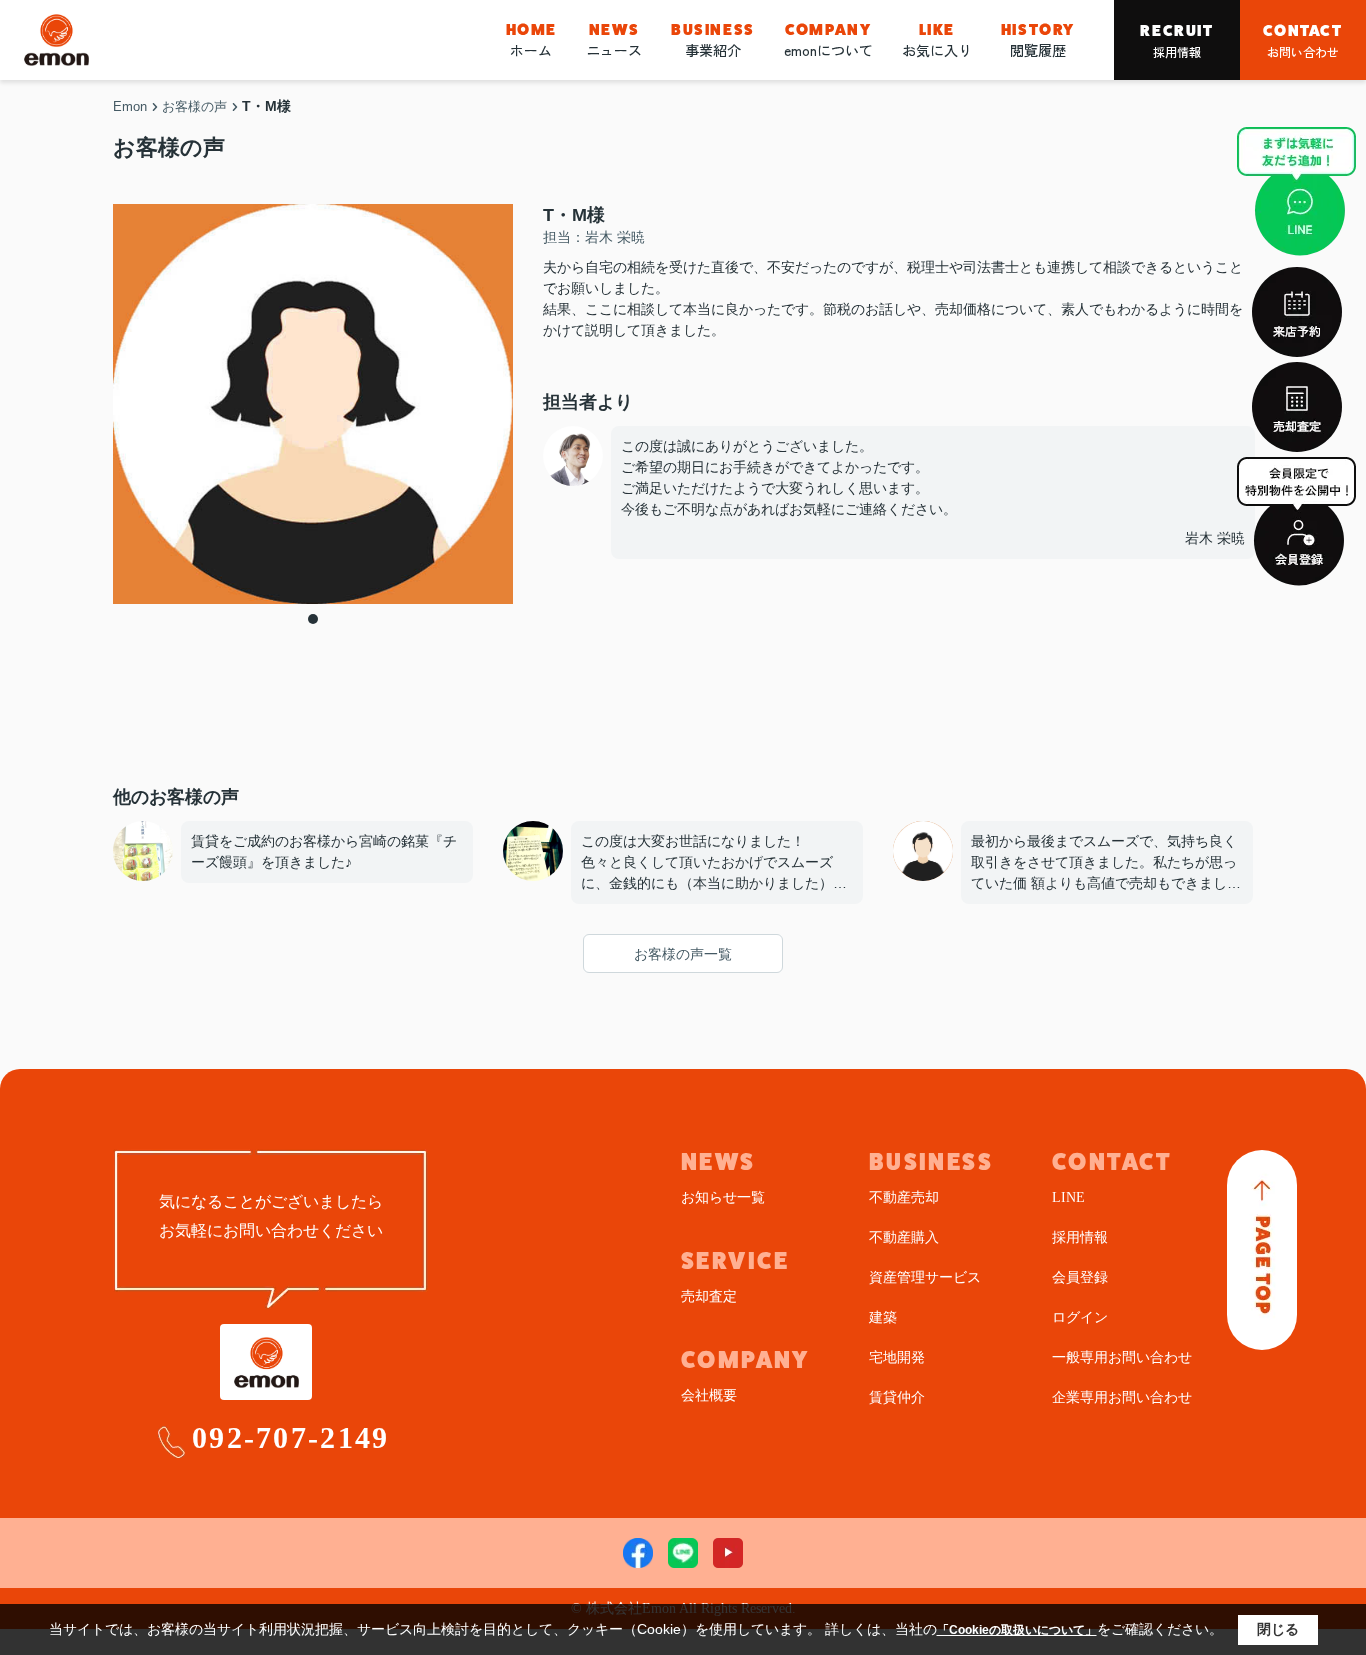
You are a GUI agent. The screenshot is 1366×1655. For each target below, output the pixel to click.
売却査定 (709, 1296)
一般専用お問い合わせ (1122, 1357)
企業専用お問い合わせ (1122, 1397)
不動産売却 (904, 1197)
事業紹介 (713, 40)
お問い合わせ (1302, 40)
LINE (1068, 1197)
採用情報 (1176, 40)
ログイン (1080, 1317)
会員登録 (1080, 1277)
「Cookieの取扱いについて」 (1017, 1630)
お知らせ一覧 (723, 1197)
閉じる (1278, 1629)
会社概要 (709, 1395)
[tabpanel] (313, 404)
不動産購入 (904, 1237)
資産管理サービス (925, 1277)
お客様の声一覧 (683, 954)
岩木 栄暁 (1215, 538)
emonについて (828, 40)
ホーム (531, 40)
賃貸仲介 (897, 1397)
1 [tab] (313, 619)
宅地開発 (897, 1357)
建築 (883, 1317)
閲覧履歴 (1038, 40)
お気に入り (937, 40)
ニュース (614, 40)
